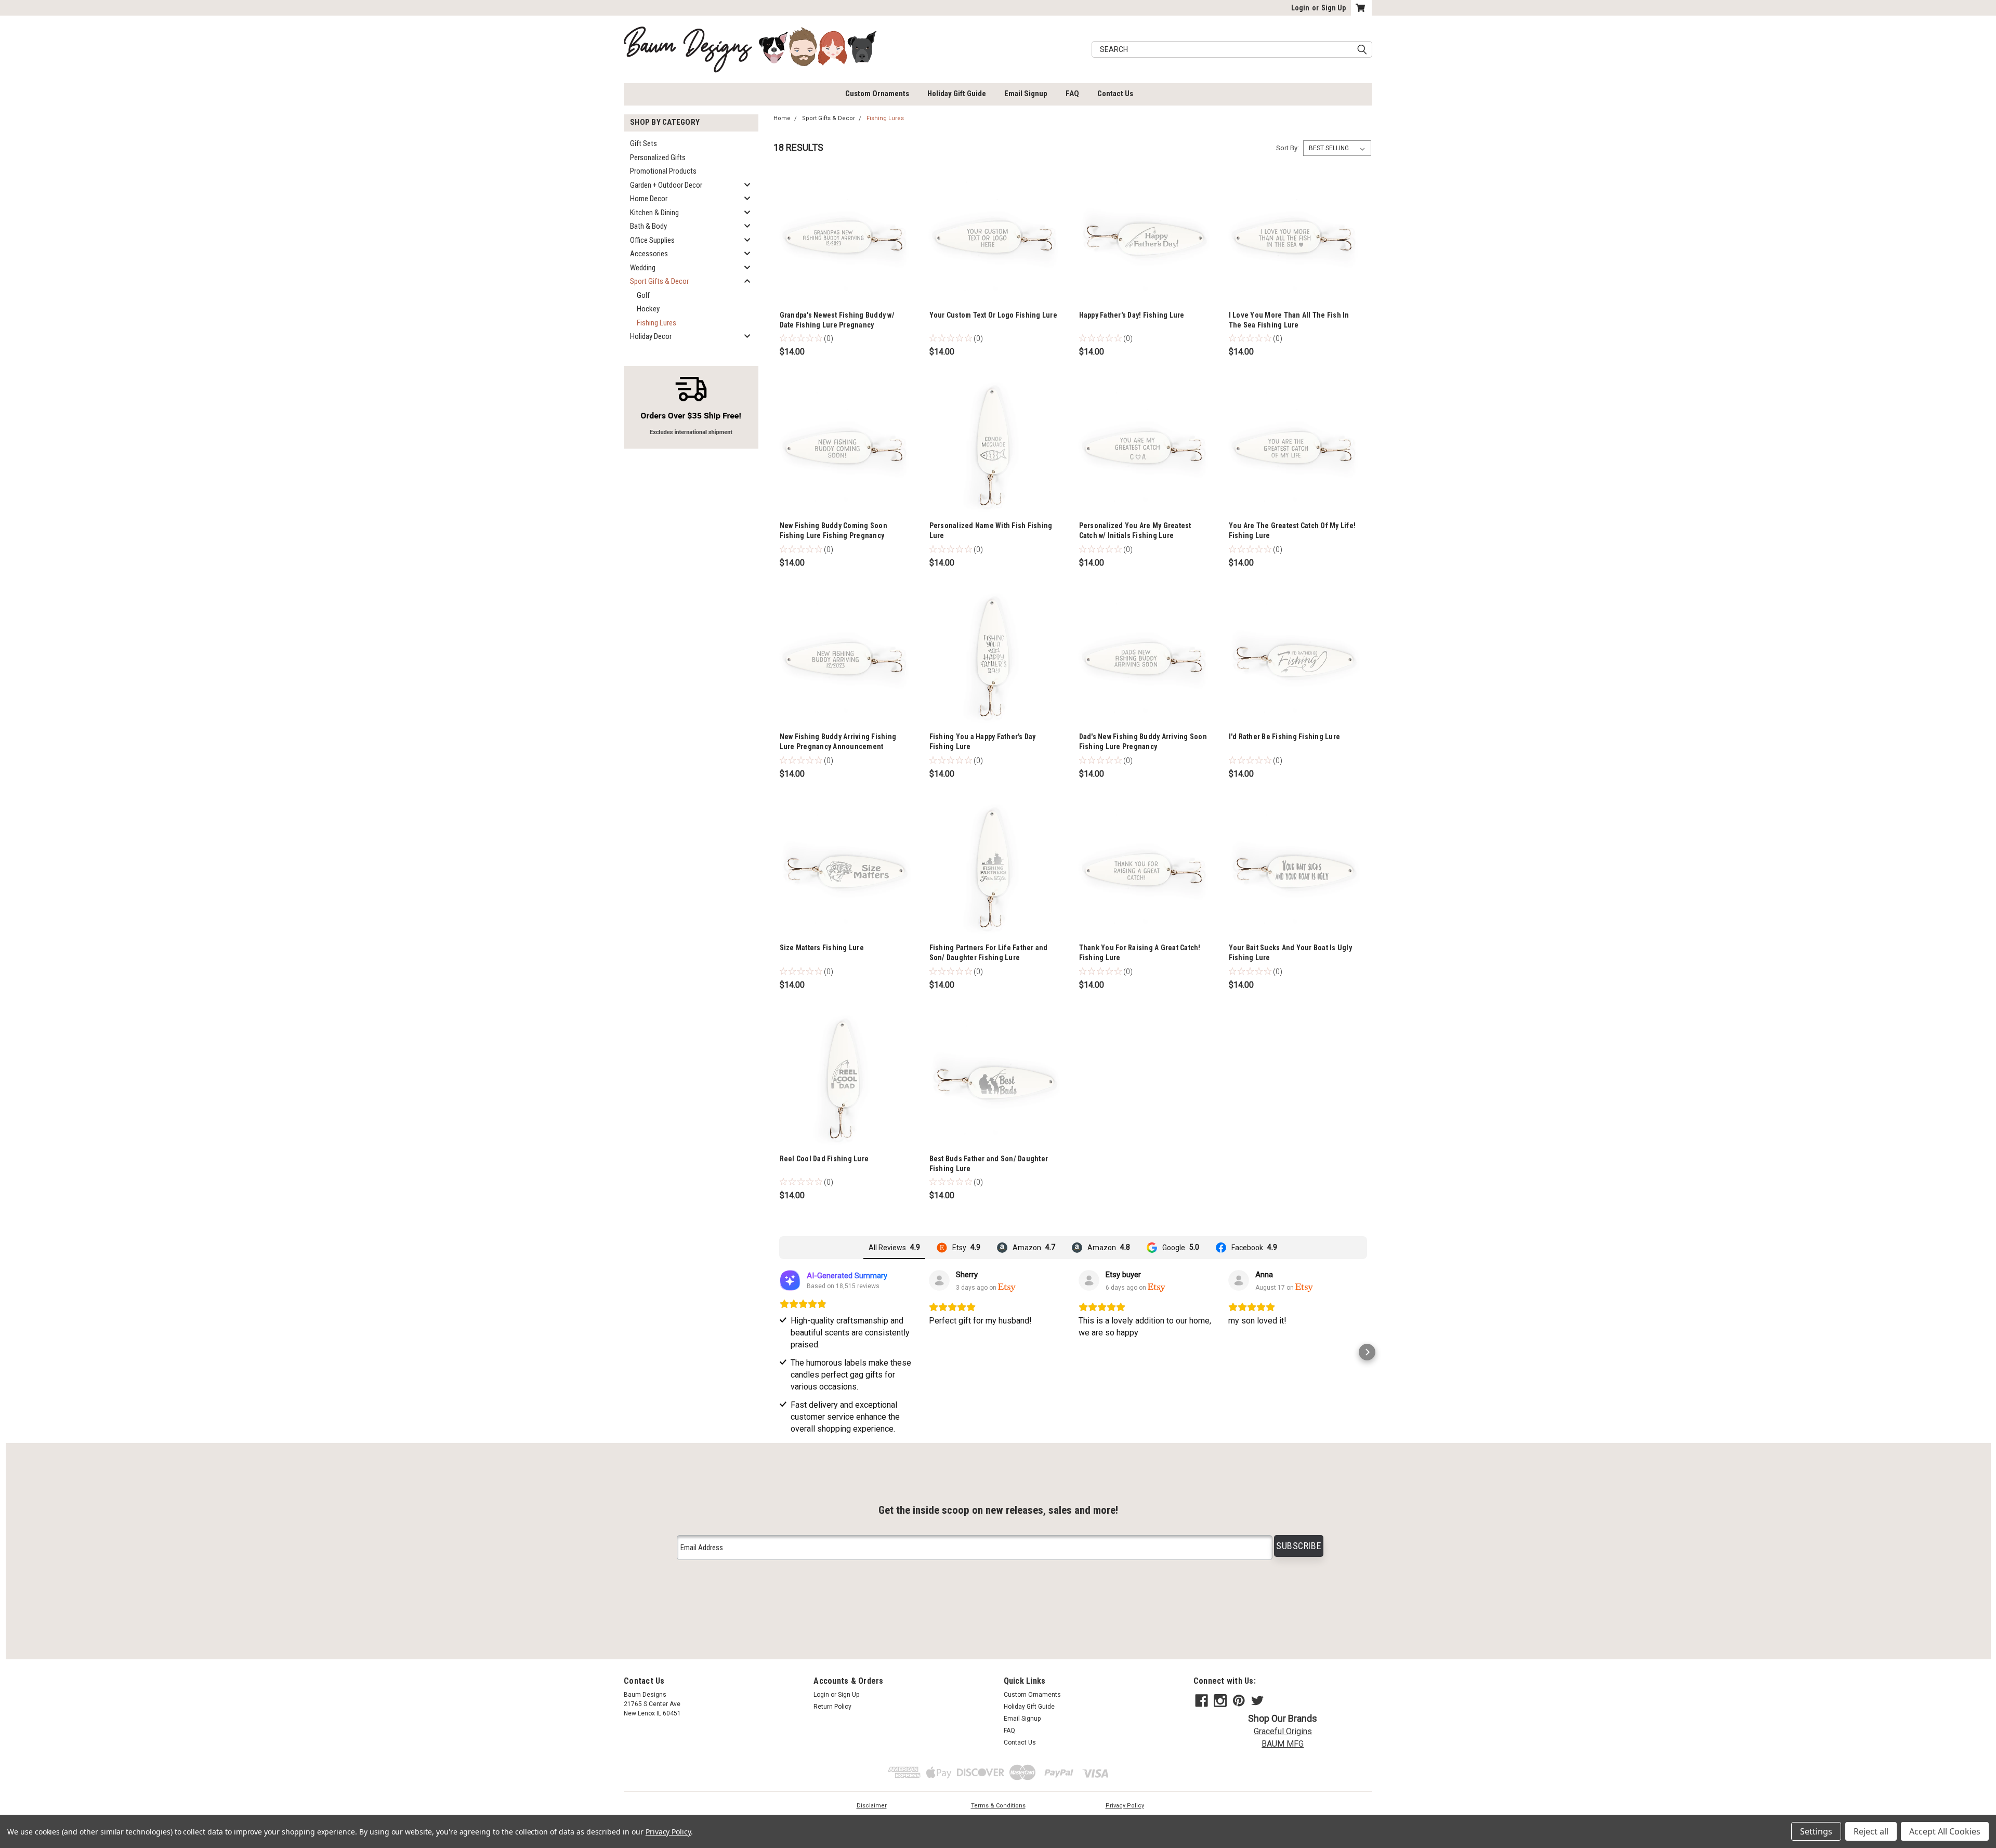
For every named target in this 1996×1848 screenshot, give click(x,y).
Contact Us (1115, 94)
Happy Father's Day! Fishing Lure (1132, 315)
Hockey (648, 309)
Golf (643, 295)
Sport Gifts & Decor (659, 281)
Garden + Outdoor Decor (666, 185)
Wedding (643, 268)
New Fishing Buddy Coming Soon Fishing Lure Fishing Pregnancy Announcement (833, 535)
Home (782, 118)
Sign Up (1334, 8)
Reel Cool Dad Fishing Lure (824, 1159)
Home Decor (649, 199)
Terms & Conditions (998, 1806)
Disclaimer (872, 1806)
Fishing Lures (656, 323)
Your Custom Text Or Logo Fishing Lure (993, 315)
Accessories (649, 254)
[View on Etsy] (939, 1280)
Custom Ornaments (877, 94)
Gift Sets (644, 143)
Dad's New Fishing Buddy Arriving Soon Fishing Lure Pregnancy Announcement (1143, 746)
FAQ (1072, 94)
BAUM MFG (1283, 1744)
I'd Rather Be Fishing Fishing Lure (1285, 737)
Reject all (1871, 1831)
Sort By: (1288, 148)
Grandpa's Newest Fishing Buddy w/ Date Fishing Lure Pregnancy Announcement (837, 325)
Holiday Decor (651, 336)
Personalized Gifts (658, 158)
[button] (779, 1352)
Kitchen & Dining (654, 213)
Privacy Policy (1125, 1806)
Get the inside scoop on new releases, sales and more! (998, 1510)
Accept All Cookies (1945, 1831)
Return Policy (832, 1707)
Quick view (844, 300)
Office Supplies (652, 240)
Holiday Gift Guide (957, 94)
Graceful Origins (1283, 1731)
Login (1300, 8)
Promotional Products (663, 171)
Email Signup (1026, 94)
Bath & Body (648, 226)
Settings (1816, 1831)
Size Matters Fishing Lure (822, 948)
